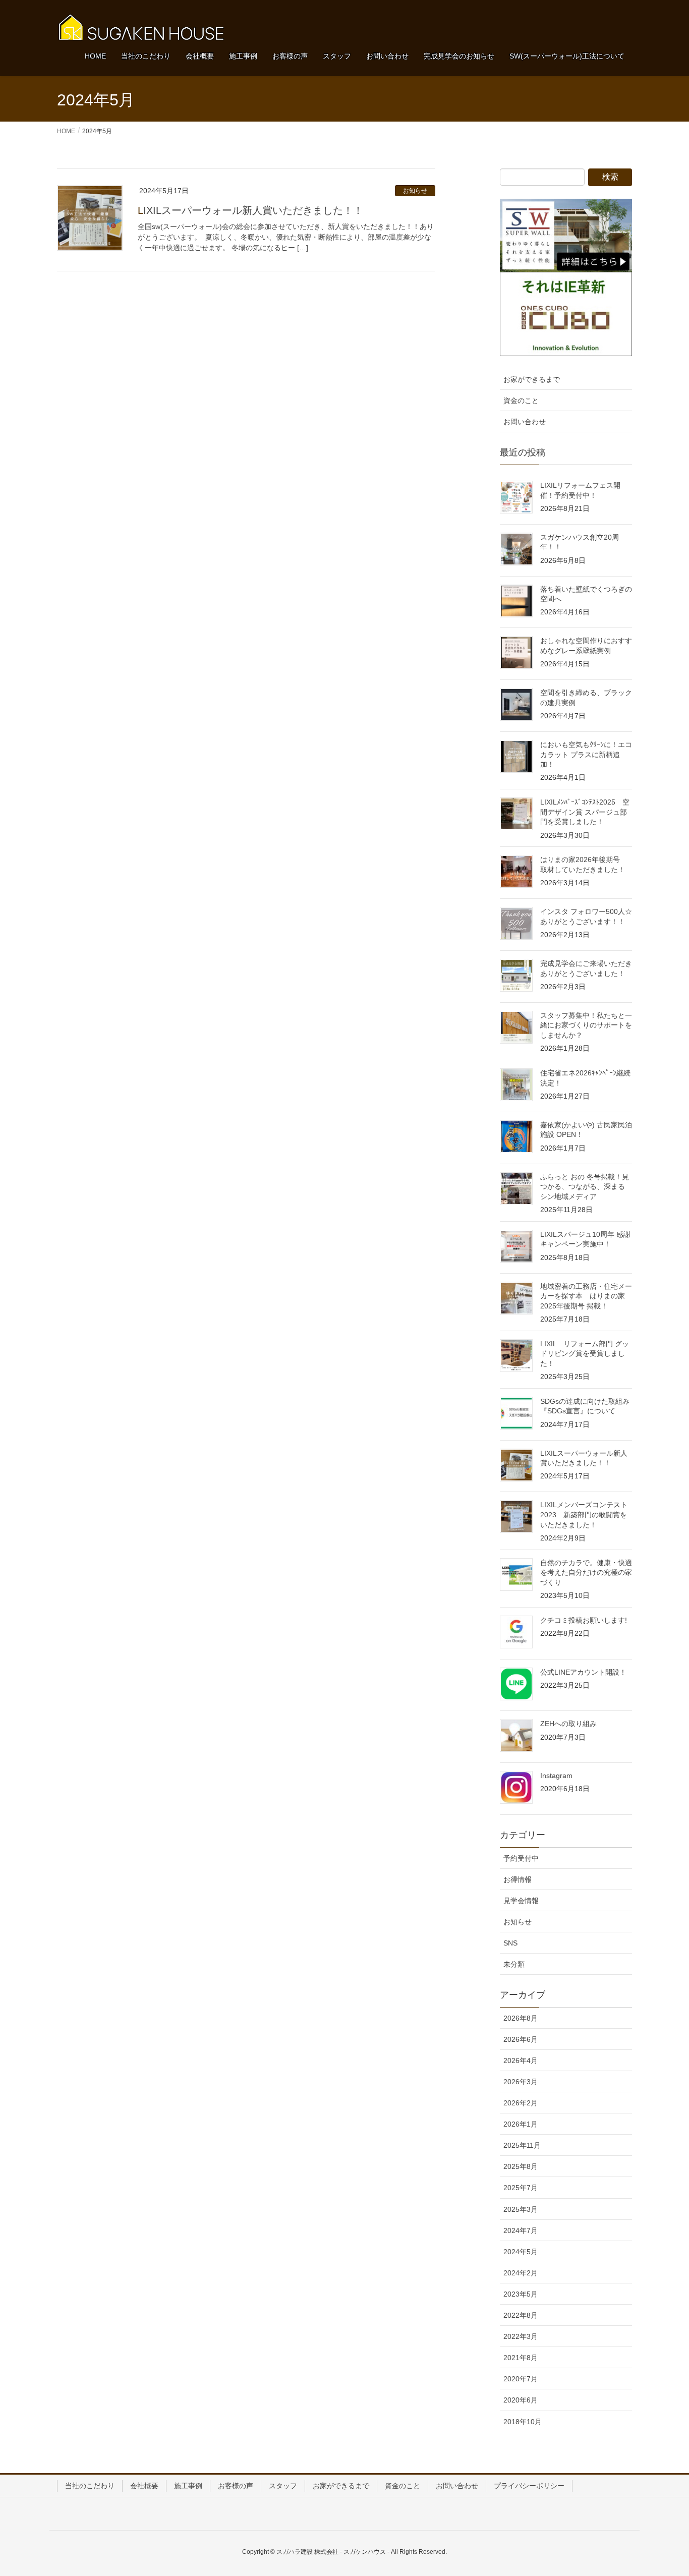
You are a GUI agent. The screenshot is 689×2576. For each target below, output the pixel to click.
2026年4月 (521, 2060)
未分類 (514, 1964)
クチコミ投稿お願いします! (584, 1620)
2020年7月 (521, 2379)
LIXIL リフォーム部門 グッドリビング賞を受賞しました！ (585, 1354)
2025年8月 (521, 2166)
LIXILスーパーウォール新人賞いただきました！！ (250, 210)
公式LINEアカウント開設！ (583, 1672)
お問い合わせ (525, 422)
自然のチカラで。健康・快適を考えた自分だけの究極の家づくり (586, 1572)
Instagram (556, 1776)
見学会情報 (521, 1901)
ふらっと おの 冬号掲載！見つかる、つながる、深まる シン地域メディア (585, 1187)
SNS (510, 1943)
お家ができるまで (532, 379)
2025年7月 (521, 2188)
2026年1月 (521, 2124)
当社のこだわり (90, 2486)
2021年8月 (521, 2358)
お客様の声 (236, 2486)
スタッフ (283, 2486)
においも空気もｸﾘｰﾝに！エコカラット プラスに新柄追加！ (586, 754)
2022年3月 (521, 2336)
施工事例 (188, 2486)
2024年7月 (521, 2230)
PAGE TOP (664, 2490)
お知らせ (415, 191)
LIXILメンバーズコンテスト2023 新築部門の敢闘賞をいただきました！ (584, 1514)
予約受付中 (521, 1858)
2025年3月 (521, 2209)
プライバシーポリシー (529, 2486)
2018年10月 (523, 2422)
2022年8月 (521, 2315)
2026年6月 (521, 2039)
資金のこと (521, 400)
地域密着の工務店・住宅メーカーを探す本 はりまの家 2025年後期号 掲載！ (586, 1296)
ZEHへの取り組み (568, 1724)
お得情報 (518, 1879)
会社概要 (144, 2486)
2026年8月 (521, 2018)
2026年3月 (521, 2082)
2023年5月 (521, 2294)
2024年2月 (521, 2273)
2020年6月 (521, 2400)
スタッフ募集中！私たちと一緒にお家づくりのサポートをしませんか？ (586, 1025)
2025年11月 (522, 2145)
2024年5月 (521, 2252)
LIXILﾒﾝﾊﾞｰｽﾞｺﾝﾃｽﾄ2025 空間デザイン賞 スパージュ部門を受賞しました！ (585, 812)
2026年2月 (521, 2103)
